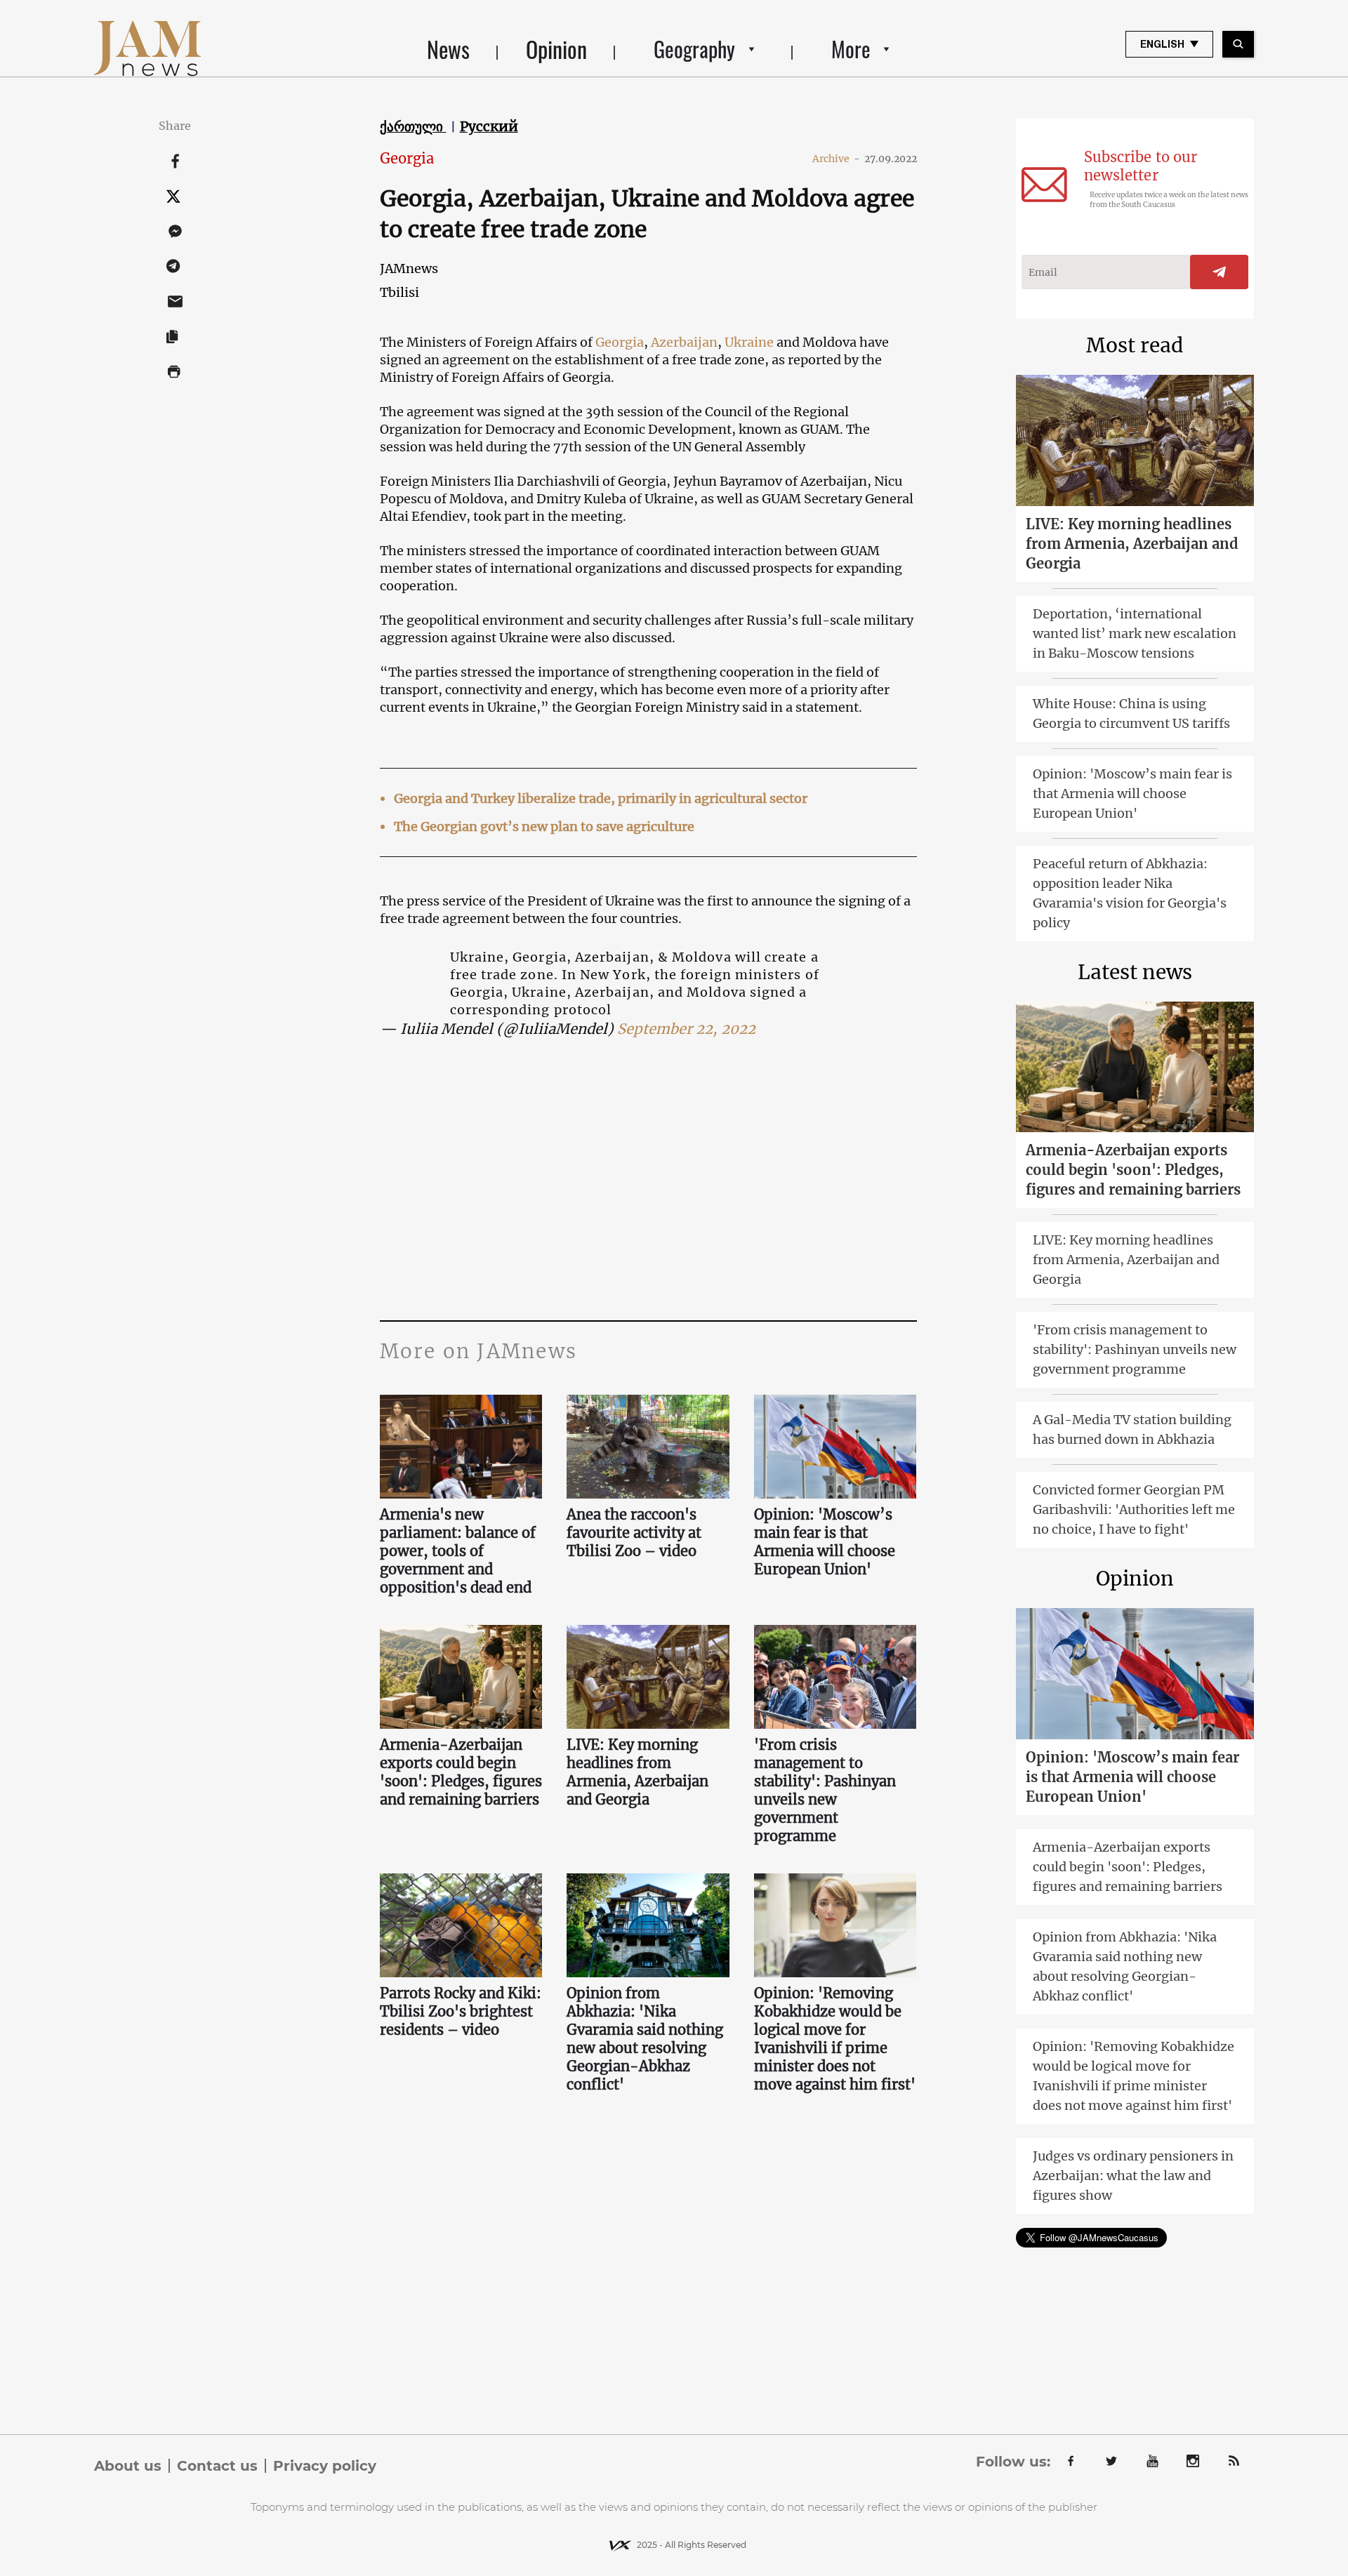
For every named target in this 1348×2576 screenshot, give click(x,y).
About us (128, 2466)
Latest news (1135, 972)
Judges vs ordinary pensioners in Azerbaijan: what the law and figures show (1133, 2176)
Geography (694, 49)
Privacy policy (325, 2466)
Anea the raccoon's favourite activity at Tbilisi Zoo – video (634, 1533)
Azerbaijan (684, 342)
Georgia (407, 158)
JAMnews (409, 268)
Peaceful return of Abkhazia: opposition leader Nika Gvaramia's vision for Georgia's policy (1130, 893)
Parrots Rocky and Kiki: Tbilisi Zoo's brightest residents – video (461, 2011)
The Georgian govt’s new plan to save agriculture (544, 826)
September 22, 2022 (686, 1029)
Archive (836, 159)
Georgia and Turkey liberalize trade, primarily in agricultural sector (601, 798)
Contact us (217, 2466)
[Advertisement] (648, 1180)
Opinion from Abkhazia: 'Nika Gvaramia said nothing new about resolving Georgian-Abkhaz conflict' (645, 2039)
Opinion (556, 49)
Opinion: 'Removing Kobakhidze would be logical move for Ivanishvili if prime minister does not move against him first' (835, 2039)
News (448, 49)
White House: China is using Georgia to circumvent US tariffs (1131, 713)
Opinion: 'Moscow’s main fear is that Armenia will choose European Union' (825, 1542)
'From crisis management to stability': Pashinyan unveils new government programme (825, 1790)
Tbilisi (399, 292)
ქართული (413, 126)
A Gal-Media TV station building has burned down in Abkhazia (1132, 1429)
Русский (489, 126)
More (851, 49)
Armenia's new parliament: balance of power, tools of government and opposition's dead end (458, 1551)
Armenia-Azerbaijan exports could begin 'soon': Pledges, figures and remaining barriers (461, 1772)
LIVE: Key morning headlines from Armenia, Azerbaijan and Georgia (637, 1772)
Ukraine (751, 342)
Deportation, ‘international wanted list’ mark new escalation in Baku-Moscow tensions (1135, 633)
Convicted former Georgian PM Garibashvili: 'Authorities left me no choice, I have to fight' (1134, 1509)
